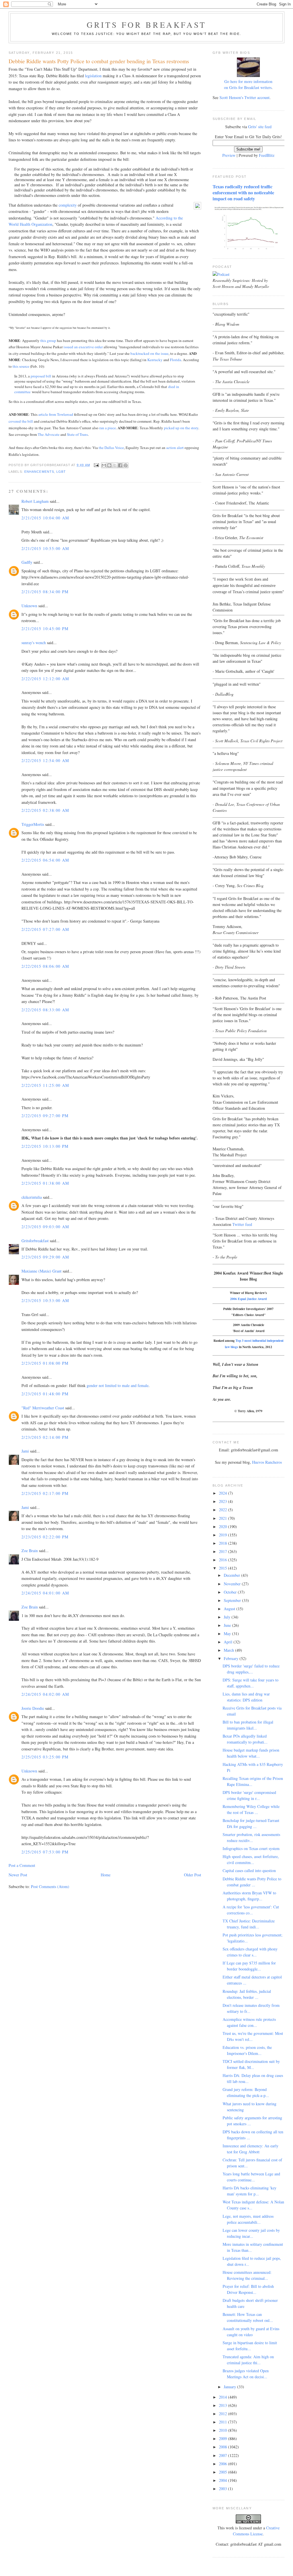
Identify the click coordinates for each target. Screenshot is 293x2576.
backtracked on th (144, 353)
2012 (223, 2414)
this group (48, 341)
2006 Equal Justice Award (248, 1299)
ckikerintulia (32, 1197)
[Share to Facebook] (120, 465)
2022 (223, 1510)
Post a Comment (22, 1865)
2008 (223, 2447)
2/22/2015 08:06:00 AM (45, 966)
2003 (223, 2489)
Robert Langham (35, 501)
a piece (110, 428)
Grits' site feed (260, 127)
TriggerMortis (33, 824)
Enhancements (39, 472)
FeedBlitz (267, 155)
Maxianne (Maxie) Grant (41, 1271)
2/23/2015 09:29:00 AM (45, 1257)
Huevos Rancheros (267, 1462)
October (231, 1592)
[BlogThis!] (109, 465)
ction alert (176, 448)
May (228, 1634)
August (230, 1609)
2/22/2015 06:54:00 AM (45, 860)
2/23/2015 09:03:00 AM (45, 1227)
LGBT (61, 472)
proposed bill (41, 376)
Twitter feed (242, 1224)
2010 (223, 2430)
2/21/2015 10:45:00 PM (45, 629)
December (232, 1575)
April (229, 1642)
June (228, 1625)
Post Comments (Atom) (50, 1887)
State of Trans (77, 434)
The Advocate (49, 434)
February (232, 1658)
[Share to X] (115, 465)
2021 (223, 1518)
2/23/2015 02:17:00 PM (45, 1493)
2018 (223, 1543)
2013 (223, 2405)
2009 (223, 2439)
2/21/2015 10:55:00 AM (45, 548)
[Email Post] (96, 465)
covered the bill (21, 421)
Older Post (193, 1875)
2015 (223, 1568)
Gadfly (27, 562)
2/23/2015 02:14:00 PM (45, 1437)
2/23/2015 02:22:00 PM (45, 1537)
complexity (68, 205)
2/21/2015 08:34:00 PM (45, 592)
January (230, 2387)
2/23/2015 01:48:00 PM (45, 1394)
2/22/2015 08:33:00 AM (45, 1010)
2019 (223, 1535)
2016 (223, 1560)
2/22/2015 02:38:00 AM (45, 810)
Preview (229, 155)
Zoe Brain (30, 1551)
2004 (223, 2480)
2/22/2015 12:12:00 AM (45, 679)
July (228, 1617)
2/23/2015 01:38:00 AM (45, 1183)
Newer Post (18, 1875)
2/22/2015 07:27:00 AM (45, 929)
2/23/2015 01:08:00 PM (45, 1363)
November (233, 1584)
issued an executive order (83, 347)
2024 (223, 1493)
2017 (223, 1551)
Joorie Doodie (33, 1708)
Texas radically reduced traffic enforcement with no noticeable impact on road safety (243, 193)
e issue (163, 353)
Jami (25, 1451)
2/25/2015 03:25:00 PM (45, 1757)
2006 (223, 2464)
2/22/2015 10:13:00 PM (45, 1146)
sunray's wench (34, 643)
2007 (223, 2455)
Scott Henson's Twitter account (245, 97)
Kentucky (155, 360)
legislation (93, 76)
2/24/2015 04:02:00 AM (45, 1694)
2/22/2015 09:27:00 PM (45, 1116)
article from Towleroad (56, 414)
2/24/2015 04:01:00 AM (45, 1593)
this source (21, 366)
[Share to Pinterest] (126, 465)
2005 (223, 2472)
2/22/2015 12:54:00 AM (45, 760)
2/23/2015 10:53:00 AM (45, 1300)
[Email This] (104, 465)
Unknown (29, 606)
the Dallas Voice (111, 448)
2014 (223, 2397)
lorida (177, 360)
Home (106, 1875)
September (233, 1600)
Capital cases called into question (249, 1870)
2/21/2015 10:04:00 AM (45, 518)
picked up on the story (181, 428)
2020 (223, 1527)
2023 (223, 1501)
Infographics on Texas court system (251, 1848)
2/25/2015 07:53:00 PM (45, 1852)
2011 (223, 2422)
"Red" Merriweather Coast (43, 1408)
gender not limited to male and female (118, 1385)
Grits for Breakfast (146, 25)
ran (102, 428)
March (229, 1650)
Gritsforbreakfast (35, 1241)
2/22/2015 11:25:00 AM (45, 1085)
